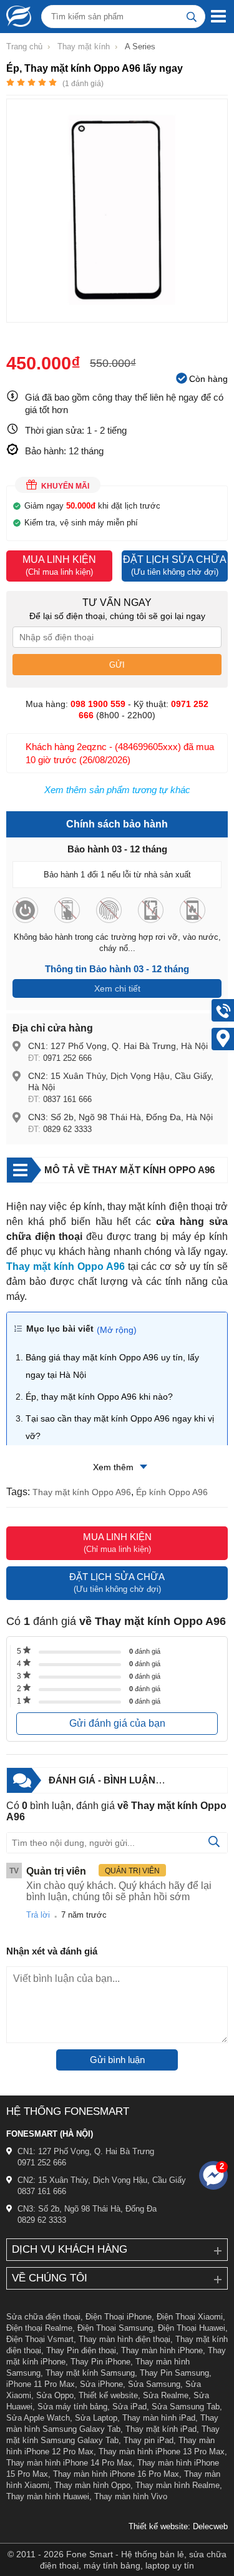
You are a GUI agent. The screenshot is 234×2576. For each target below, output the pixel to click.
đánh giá (145, 1651)
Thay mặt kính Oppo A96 (82, 1492)
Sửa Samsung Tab (186, 2407)
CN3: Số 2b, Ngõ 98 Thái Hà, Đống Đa (87, 2209)
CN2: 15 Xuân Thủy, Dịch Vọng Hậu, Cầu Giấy (102, 2180)
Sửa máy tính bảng (72, 2407)
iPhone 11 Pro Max (41, 2384)
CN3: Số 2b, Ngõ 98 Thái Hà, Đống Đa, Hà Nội (120, 1117)
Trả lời (38, 1915)
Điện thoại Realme (39, 2328)
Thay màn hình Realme (178, 2485)
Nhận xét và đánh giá (52, 1951)
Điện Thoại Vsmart (40, 2339)
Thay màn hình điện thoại (124, 2339)
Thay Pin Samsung (174, 2373)
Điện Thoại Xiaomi (190, 2317)
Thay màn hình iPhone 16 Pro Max (116, 2474)
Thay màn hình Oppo (92, 2485)
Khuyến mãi (65, 486)
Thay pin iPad (149, 2440)
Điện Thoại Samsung (115, 2328)
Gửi (117, 665)
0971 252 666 (67, 1058)
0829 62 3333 (67, 1129)
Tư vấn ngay (117, 603)
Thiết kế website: (159, 2526)
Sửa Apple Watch (38, 2418)
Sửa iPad (129, 2407)
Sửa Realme (166, 2395)
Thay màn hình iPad (159, 2418)
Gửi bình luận (117, 2060)
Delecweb (210, 2526)
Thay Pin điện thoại (81, 2350)
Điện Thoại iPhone (119, 2317)
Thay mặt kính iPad (161, 2429)
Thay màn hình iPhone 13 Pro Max (162, 2452)
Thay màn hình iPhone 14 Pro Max (69, 2463)
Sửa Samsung (154, 2384)
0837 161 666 (67, 1099)
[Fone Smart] (16, 16)
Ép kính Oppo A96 (172, 1492)
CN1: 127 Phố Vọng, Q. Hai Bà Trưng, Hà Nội (118, 1046)
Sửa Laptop (96, 2418)
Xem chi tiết (117, 988)
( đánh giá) (83, 84)
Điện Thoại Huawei (192, 2328)
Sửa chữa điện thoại (43, 2317)
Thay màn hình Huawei (48, 2496)
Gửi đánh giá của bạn (117, 1723)
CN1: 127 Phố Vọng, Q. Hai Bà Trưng (86, 2151)
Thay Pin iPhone (100, 2362)
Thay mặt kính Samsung (90, 2373)
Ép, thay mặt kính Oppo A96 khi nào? (99, 1397)
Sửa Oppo (55, 2395)
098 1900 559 (98, 704)
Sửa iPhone (101, 2384)
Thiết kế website (108, 2395)
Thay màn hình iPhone (162, 2350)
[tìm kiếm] (192, 17)
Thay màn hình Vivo (131, 2496)
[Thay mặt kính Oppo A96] (117, 316)
